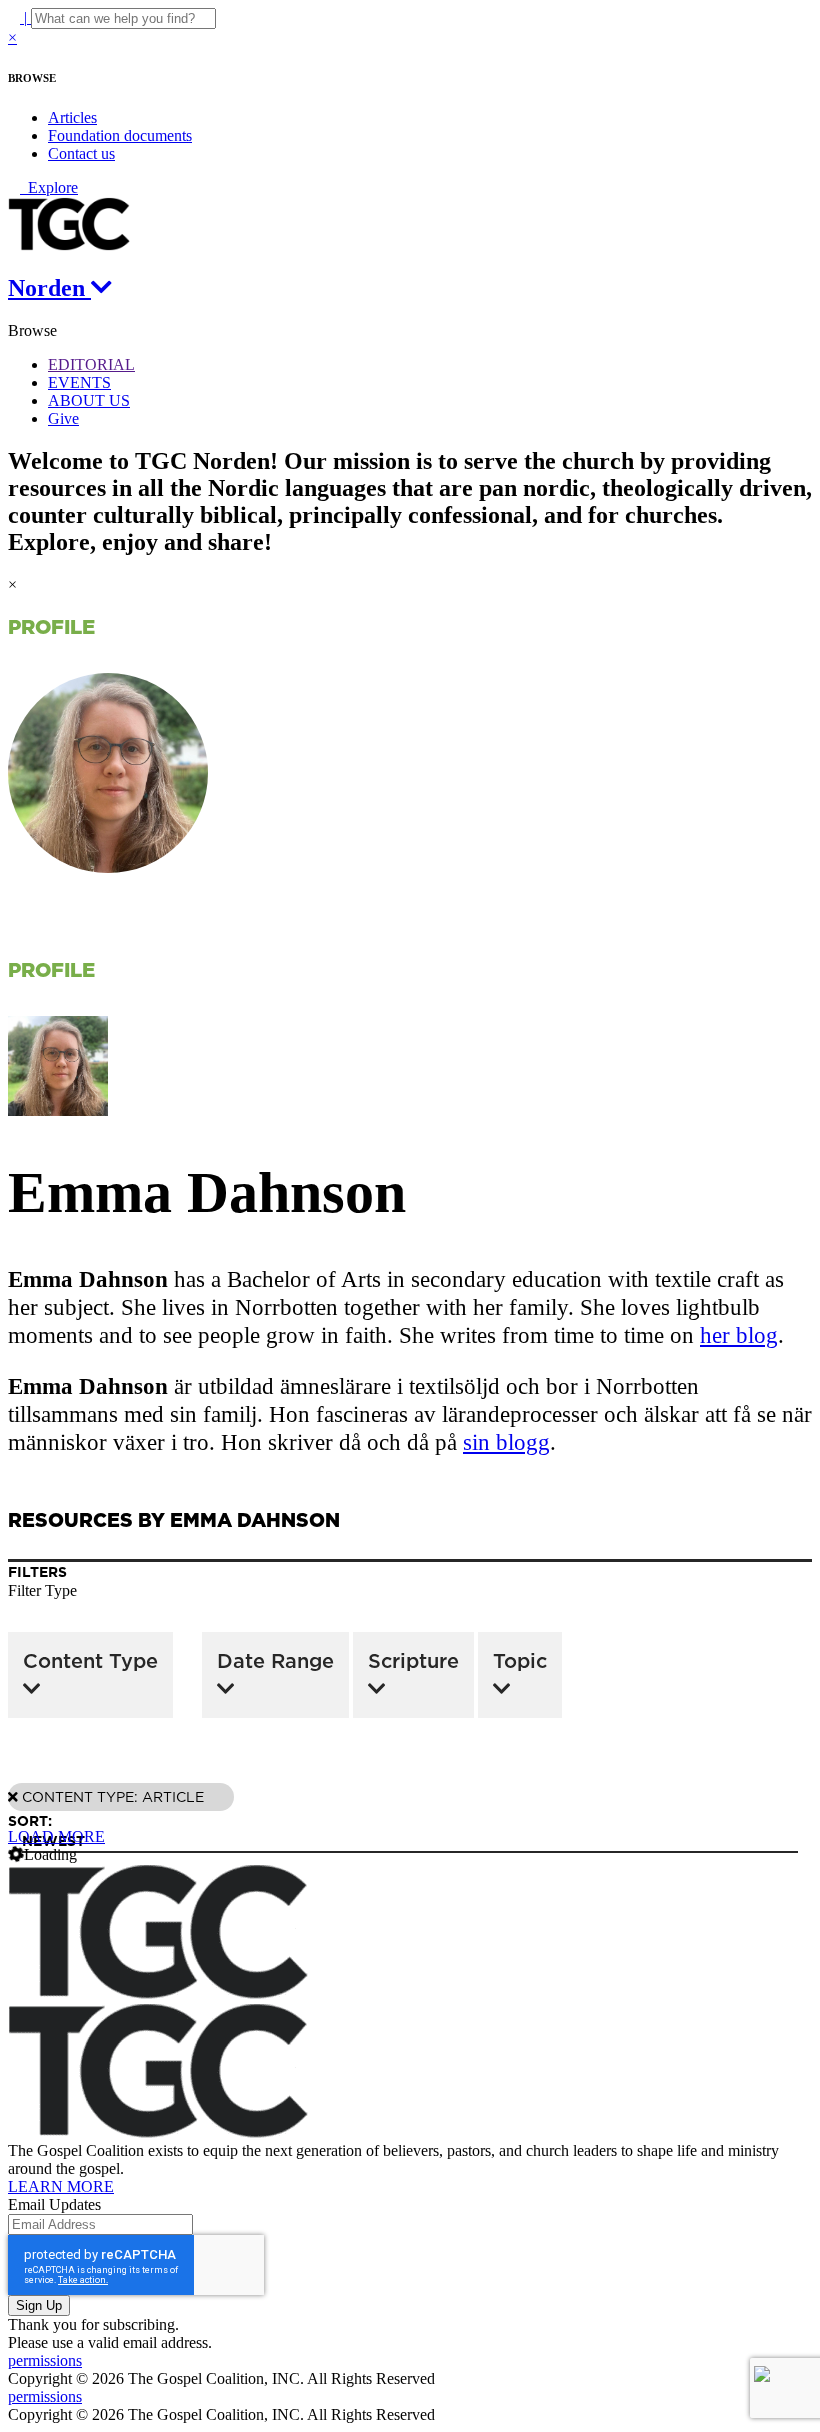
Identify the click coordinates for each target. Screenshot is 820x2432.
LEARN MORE (61, 2186)
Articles (72, 117)
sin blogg (506, 1442)
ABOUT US (89, 400)
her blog (739, 1335)
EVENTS (79, 382)
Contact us (81, 153)
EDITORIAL (91, 364)
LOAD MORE (56, 1836)
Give (63, 418)
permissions (45, 2360)
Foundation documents (120, 135)
